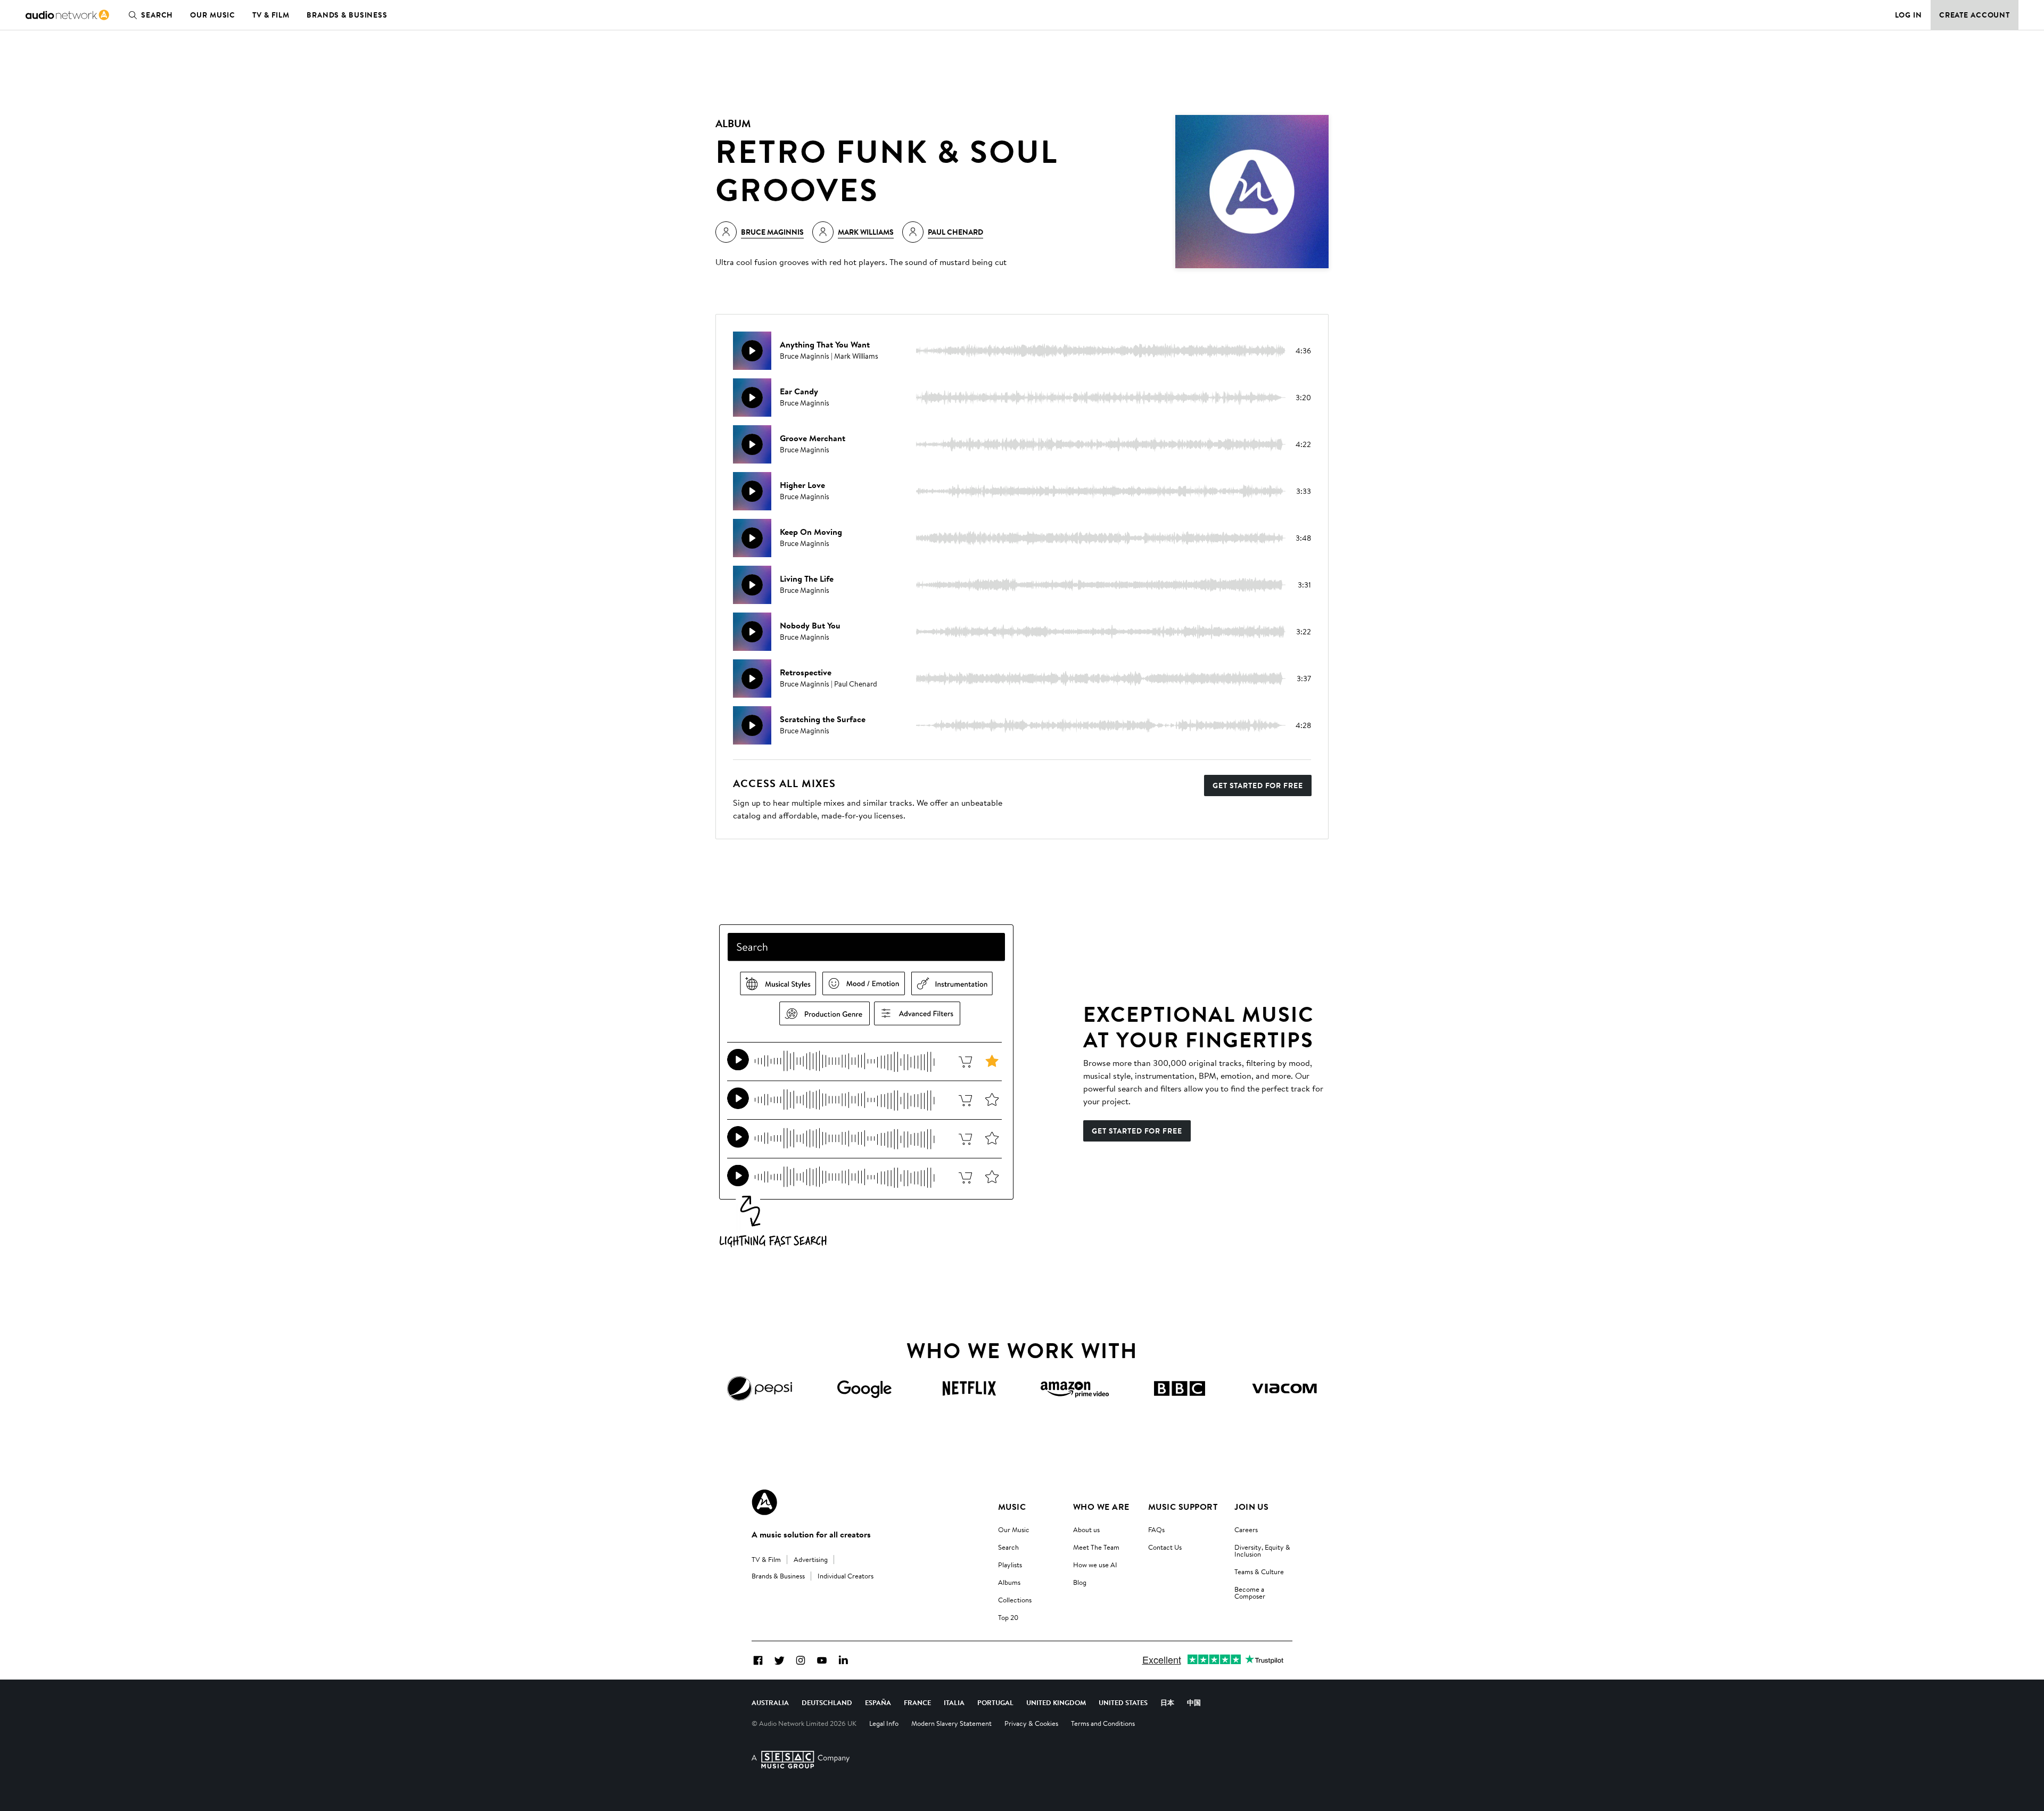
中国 (1194, 1702)
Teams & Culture (1259, 1572)
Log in (1909, 15)
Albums (1009, 1582)
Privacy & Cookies (1031, 1723)
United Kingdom (1056, 1702)
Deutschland (827, 1702)
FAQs (1156, 1529)
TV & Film (271, 15)
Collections (1015, 1600)
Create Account (1975, 15)
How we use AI (1095, 1565)
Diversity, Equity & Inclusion (1262, 1550)
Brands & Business (347, 15)
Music (1012, 1507)
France (917, 1702)
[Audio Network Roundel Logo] (764, 1502)
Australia (770, 1702)
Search (157, 15)
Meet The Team (1096, 1547)
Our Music (213, 15)
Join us (1251, 1507)
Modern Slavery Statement (951, 1723)
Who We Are (1101, 1507)
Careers (1246, 1529)
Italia (954, 1702)
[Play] (752, 351)
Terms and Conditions (1103, 1723)
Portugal (995, 1702)
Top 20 (1008, 1617)
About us (1086, 1529)
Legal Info (884, 1723)
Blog (1080, 1582)
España (878, 1702)
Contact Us (1165, 1547)
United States (1123, 1702)
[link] (67, 15)
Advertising (811, 1559)
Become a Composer (1250, 1593)
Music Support (1183, 1507)
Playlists (1010, 1565)
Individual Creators (846, 1576)
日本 (1167, 1702)
